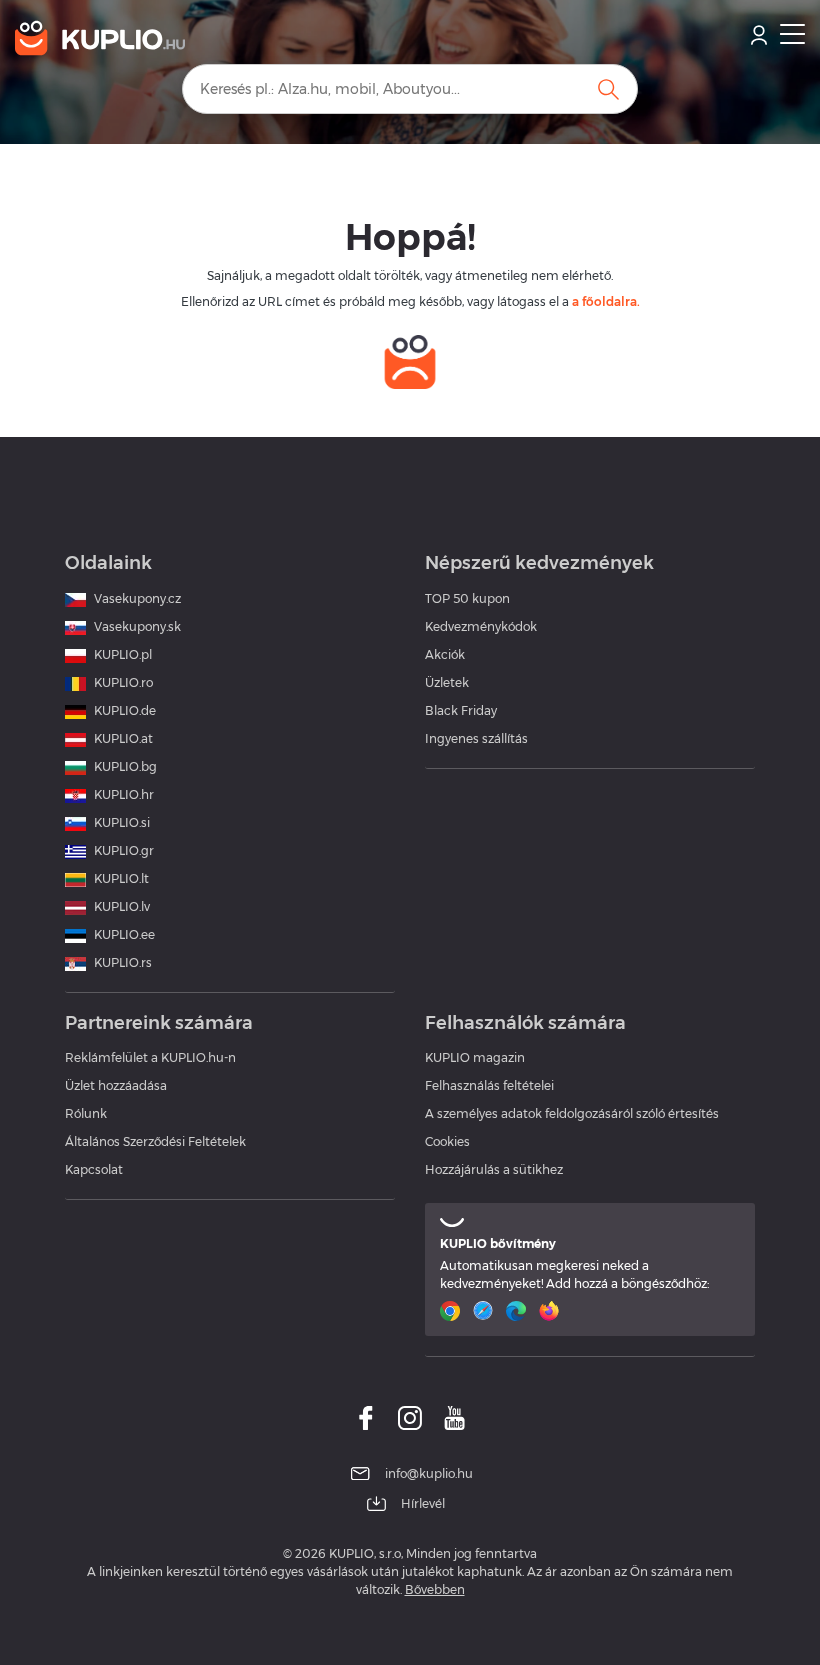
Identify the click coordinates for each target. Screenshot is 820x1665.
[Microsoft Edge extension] (518, 1311)
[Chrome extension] (452, 1311)
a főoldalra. (606, 301)
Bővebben (435, 1589)
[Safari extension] (485, 1311)
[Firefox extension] (551, 1311)
